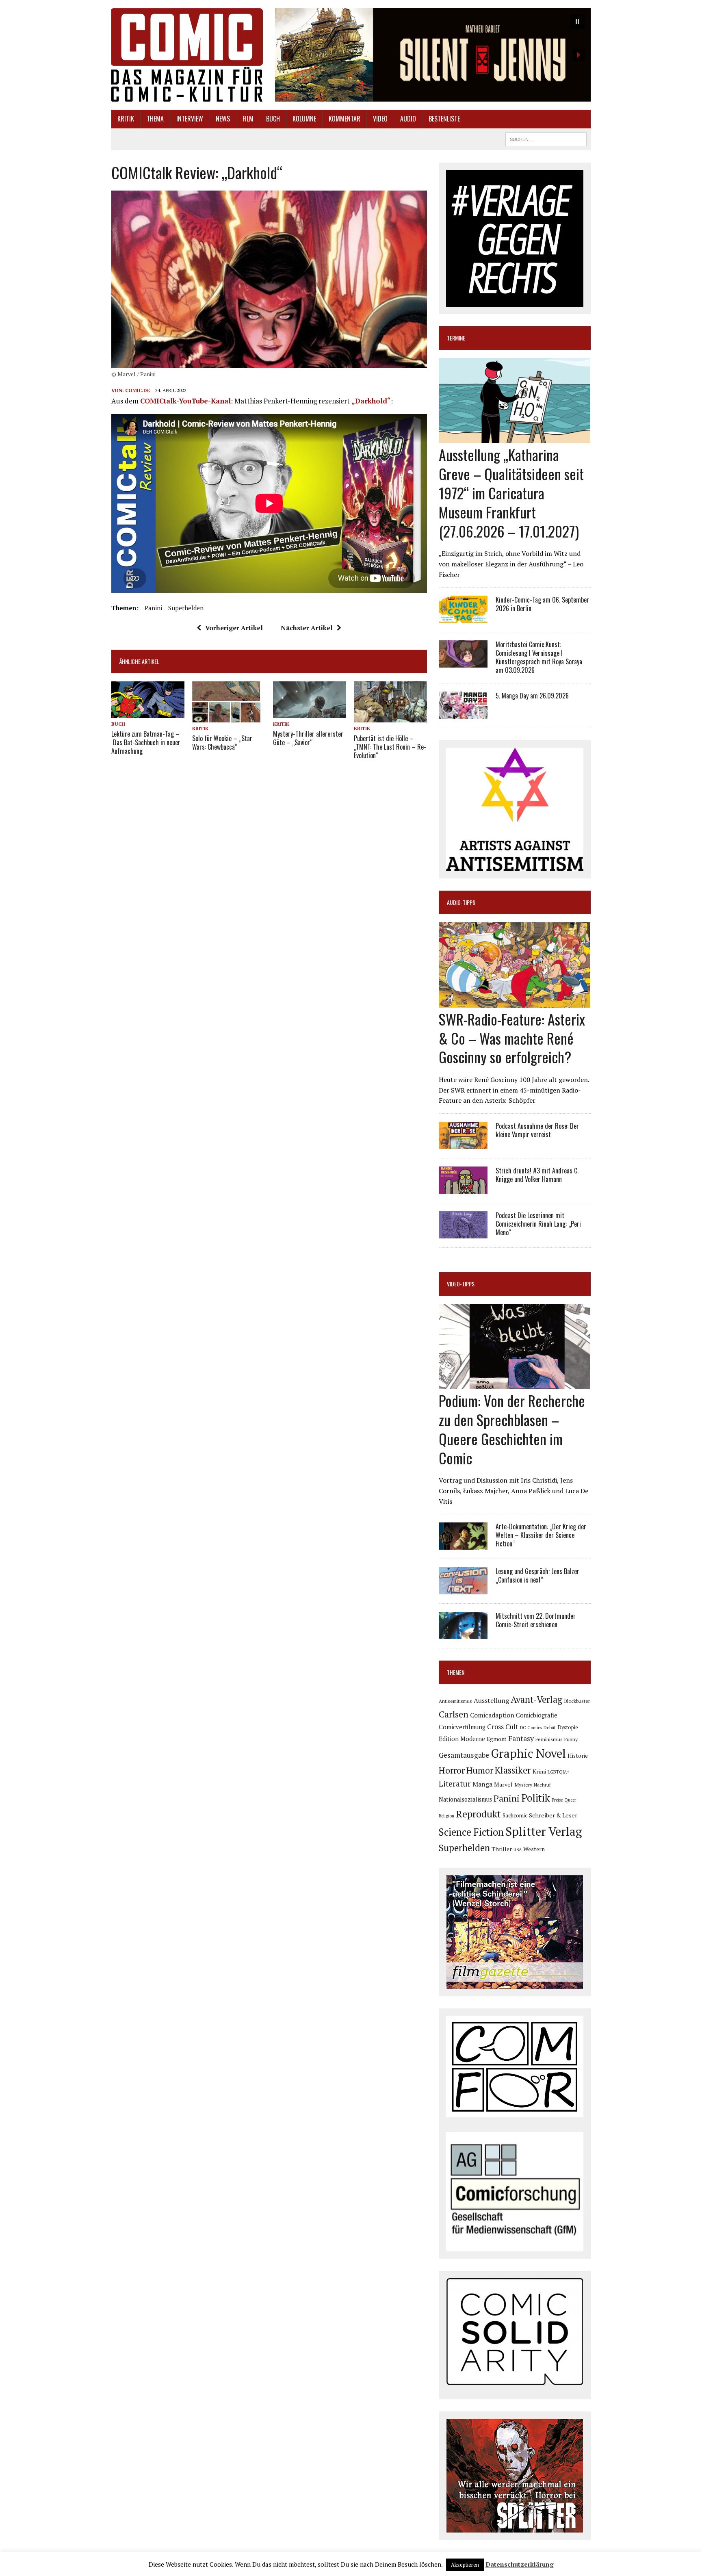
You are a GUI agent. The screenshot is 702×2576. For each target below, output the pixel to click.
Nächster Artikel (307, 628)
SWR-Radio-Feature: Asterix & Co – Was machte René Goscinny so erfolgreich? (512, 1038)
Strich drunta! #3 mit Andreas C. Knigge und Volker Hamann (537, 1175)
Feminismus (549, 1739)
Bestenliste (444, 119)
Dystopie (568, 1727)
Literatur (455, 1783)
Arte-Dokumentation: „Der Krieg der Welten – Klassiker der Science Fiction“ (541, 1535)
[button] (433, 55)
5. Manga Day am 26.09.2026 (532, 696)
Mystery (523, 1785)
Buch (273, 119)
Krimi (539, 1771)
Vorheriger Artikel (234, 628)
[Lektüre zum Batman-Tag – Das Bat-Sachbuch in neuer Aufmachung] (148, 712)
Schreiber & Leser (553, 1815)
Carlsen (454, 1714)
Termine (456, 338)
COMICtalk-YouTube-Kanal (185, 401)
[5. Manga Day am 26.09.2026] (463, 713)
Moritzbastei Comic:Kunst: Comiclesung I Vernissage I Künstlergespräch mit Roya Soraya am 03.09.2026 (539, 657)
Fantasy (521, 1738)
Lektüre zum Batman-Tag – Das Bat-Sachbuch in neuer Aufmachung (146, 742)
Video (380, 119)
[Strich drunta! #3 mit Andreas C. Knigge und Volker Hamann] (463, 1188)
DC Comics (531, 1728)
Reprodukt (478, 1814)
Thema (155, 119)
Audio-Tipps (461, 902)
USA (518, 1850)
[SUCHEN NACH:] (546, 138)
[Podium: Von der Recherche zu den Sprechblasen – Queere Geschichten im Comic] (515, 1384)
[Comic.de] (187, 55)
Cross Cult (503, 1727)
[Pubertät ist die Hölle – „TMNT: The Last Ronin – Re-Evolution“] (390, 717)
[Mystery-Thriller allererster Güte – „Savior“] (310, 712)
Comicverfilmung (462, 1727)
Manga (482, 1784)
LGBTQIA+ (559, 1772)
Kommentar (344, 119)
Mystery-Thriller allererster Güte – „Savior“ (308, 738)
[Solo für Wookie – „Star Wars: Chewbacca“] (226, 717)
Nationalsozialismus (465, 1799)
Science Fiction (471, 1832)
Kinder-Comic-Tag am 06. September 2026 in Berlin (542, 604)
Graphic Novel (528, 1753)
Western (534, 1849)
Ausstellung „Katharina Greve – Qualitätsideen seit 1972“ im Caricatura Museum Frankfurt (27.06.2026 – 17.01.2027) (511, 492)
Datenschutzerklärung (520, 2564)
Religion (446, 1816)
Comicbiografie (537, 1715)
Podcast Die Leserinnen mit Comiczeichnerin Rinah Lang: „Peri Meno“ (538, 1224)
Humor (480, 1770)
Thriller (502, 1849)
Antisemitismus (455, 1701)
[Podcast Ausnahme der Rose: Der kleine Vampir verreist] (463, 1143)
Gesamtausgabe (464, 1755)
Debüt (550, 1727)
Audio (408, 119)
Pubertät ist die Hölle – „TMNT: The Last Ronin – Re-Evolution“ (390, 747)
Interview (190, 119)
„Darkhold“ (371, 401)
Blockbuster (577, 1701)
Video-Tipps (461, 1284)
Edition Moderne (462, 1739)
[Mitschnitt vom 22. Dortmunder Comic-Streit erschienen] (463, 1634)
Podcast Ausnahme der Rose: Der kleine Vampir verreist (537, 1130)
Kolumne (304, 119)
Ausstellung (491, 1700)
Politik (536, 1798)
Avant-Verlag (536, 1699)
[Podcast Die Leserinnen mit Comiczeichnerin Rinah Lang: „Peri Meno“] (463, 1233)
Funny (571, 1739)
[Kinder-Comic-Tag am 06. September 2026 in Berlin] (463, 618)
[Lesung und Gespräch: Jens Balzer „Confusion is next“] (463, 1589)
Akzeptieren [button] (465, 2565)
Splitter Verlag (544, 1831)
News (223, 119)
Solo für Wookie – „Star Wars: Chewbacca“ (222, 743)
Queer (570, 1800)
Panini (153, 608)
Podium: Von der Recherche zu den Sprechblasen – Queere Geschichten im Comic (512, 1429)
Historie (578, 1756)
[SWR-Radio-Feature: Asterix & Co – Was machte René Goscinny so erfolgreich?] (515, 1002)
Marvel (503, 1784)
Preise (557, 1800)
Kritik (126, 119)
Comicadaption (492, 1715)
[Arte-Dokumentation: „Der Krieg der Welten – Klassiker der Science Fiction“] (463, 1544)
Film (248, 119)
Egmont (497, 1739)
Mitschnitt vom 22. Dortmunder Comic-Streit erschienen (536, 1620)
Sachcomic (515, 1815)
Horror (452, 1770)
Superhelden (186, 608)
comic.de (138, 390)
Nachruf (542, 1785)
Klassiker (513, 1770)
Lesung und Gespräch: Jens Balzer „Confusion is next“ (537, 1575)
